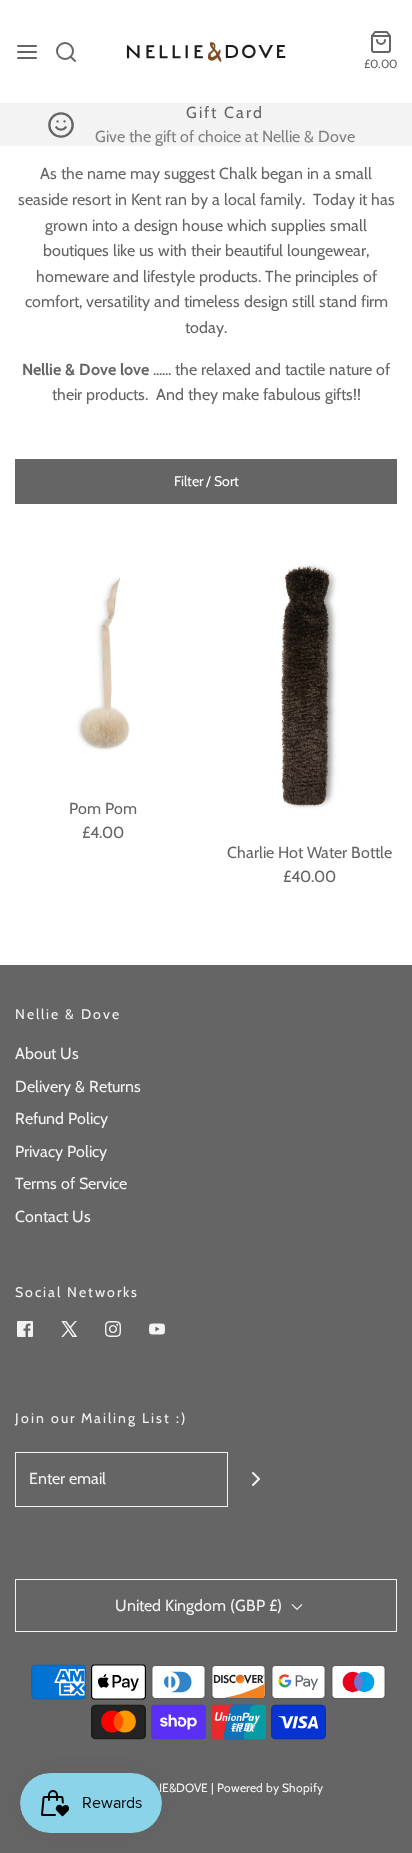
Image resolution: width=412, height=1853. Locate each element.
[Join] (255, 1479)
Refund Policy (61, 1118)
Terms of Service (71, 1183)
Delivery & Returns (78, 1086)
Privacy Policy (61, 1151)
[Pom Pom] (103, 664)
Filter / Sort (206, 481)
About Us (47, 1053)
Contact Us (53, 1216)
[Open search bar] (73, 52)
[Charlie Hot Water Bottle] (309, 686)
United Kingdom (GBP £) (200, 1605)
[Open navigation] (27, 52)
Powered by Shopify (270, 1787)
